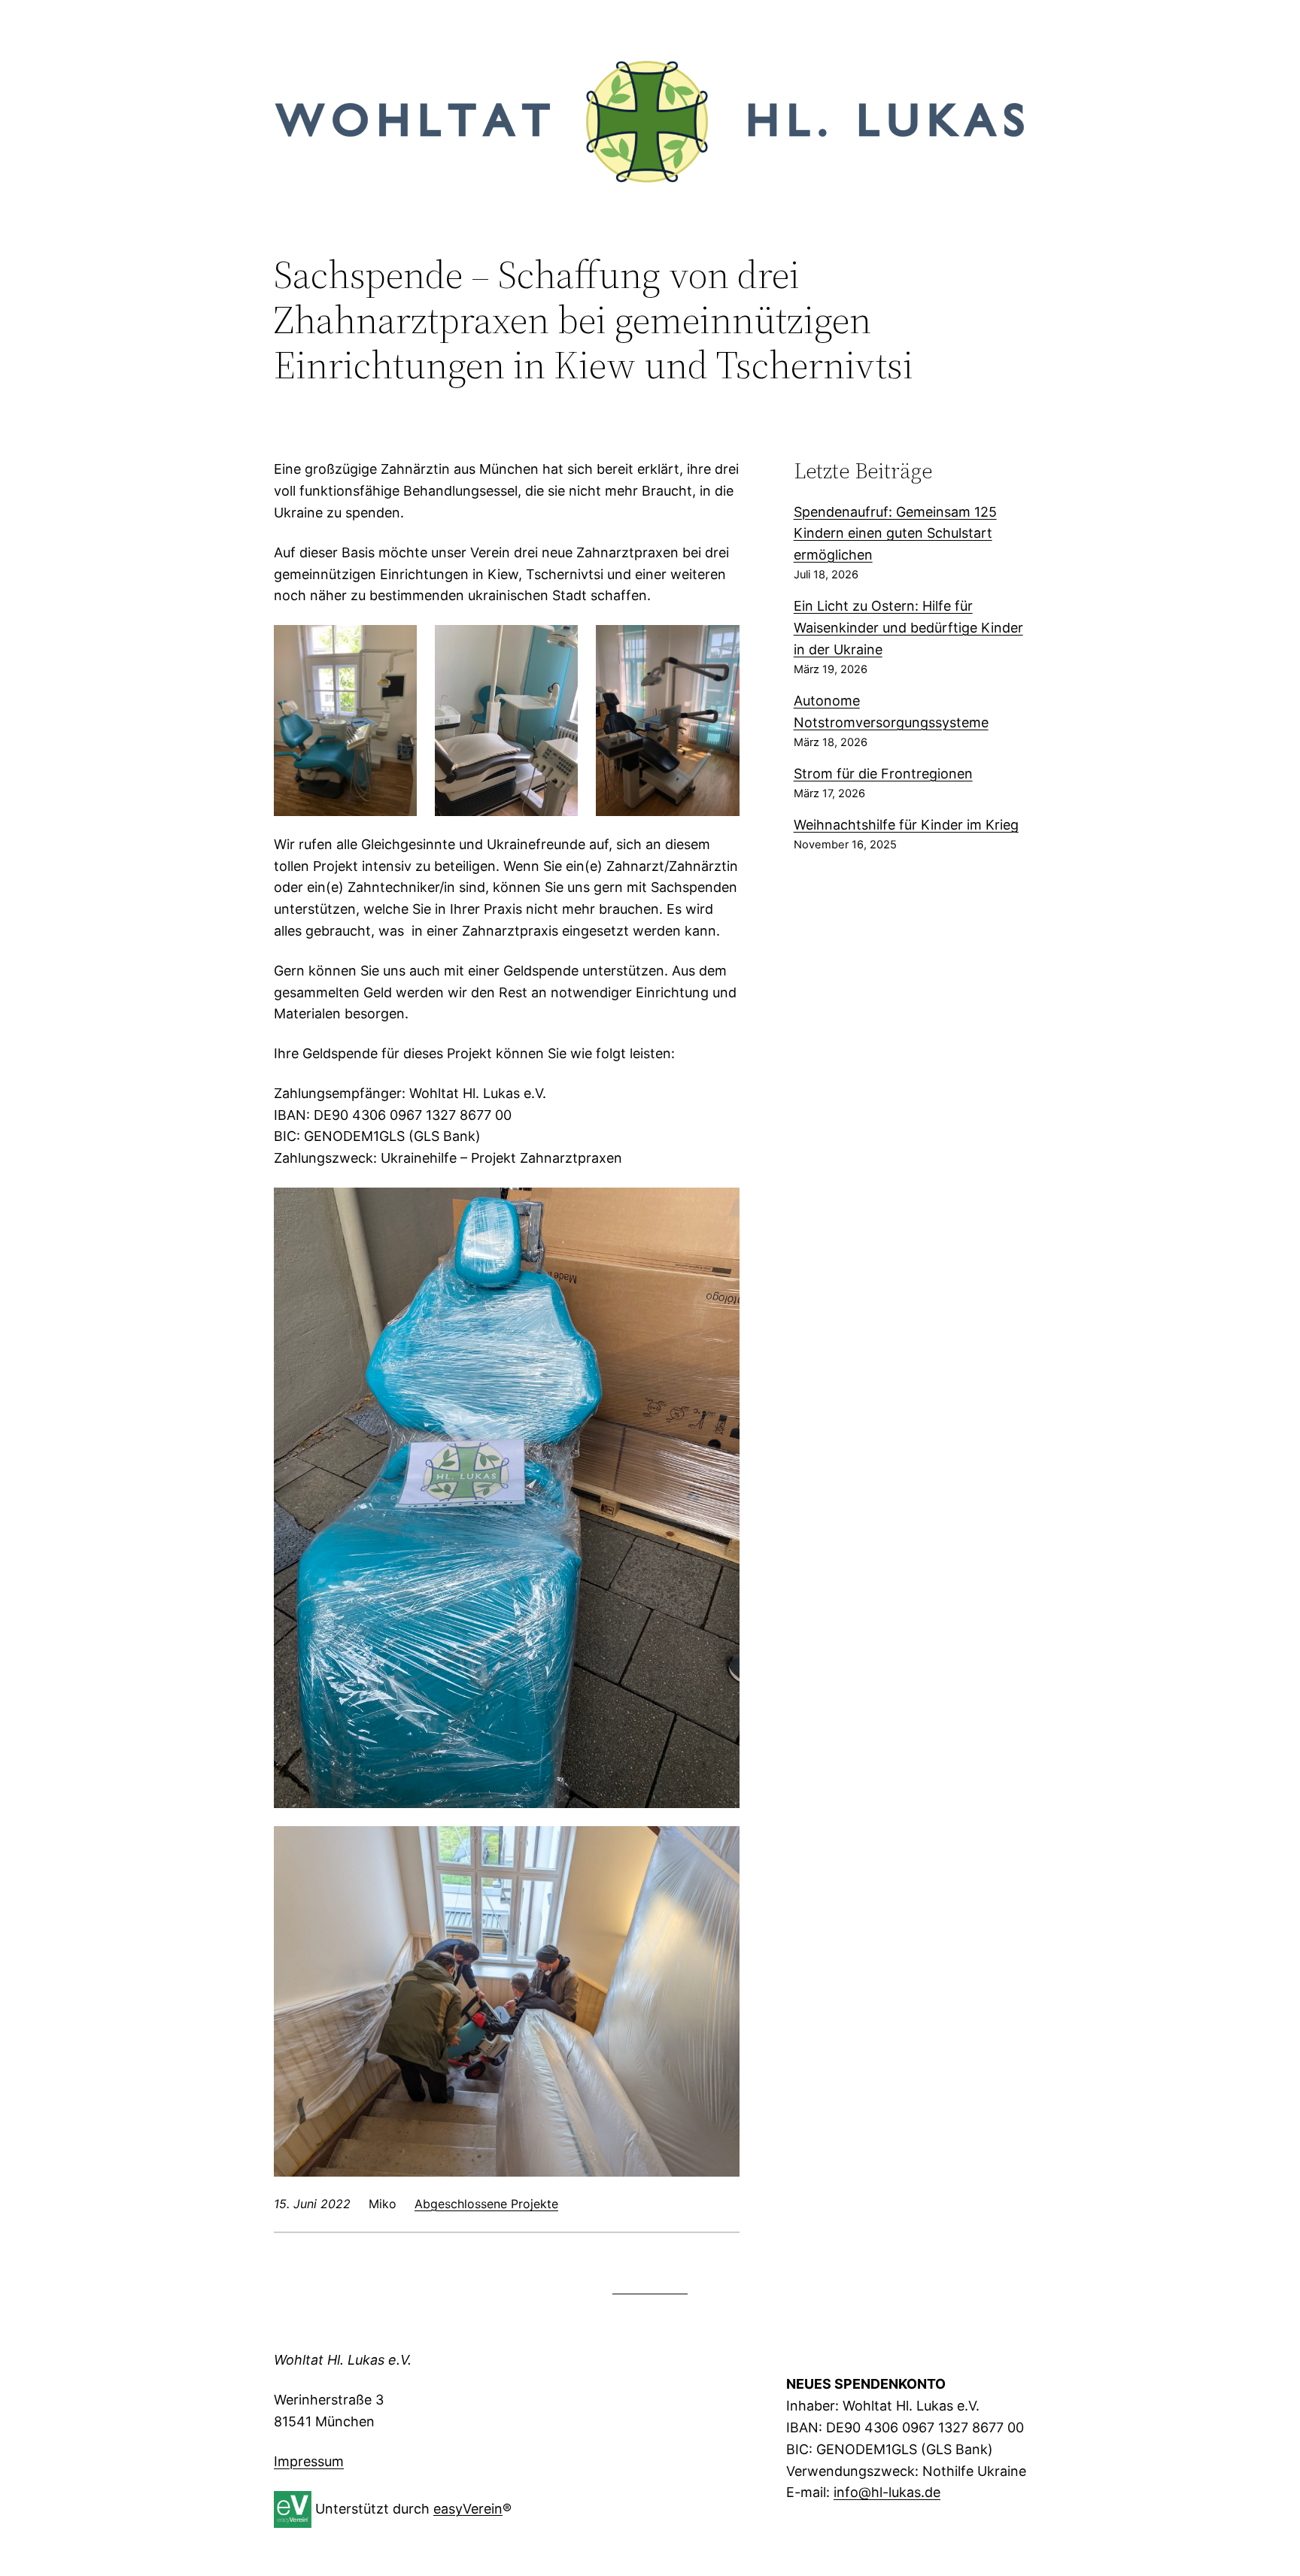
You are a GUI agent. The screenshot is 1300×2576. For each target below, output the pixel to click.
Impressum (309, 2461)
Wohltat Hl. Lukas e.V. (343, 2360)
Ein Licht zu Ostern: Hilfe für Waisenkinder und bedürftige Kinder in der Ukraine (908, 628)
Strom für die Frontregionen (883, 774)
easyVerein (468, 2508)
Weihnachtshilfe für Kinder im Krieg (906, 825)
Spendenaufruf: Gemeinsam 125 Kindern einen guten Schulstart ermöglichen (895, 534)
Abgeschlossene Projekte (486, 2204)
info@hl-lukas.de (887, 2492)
